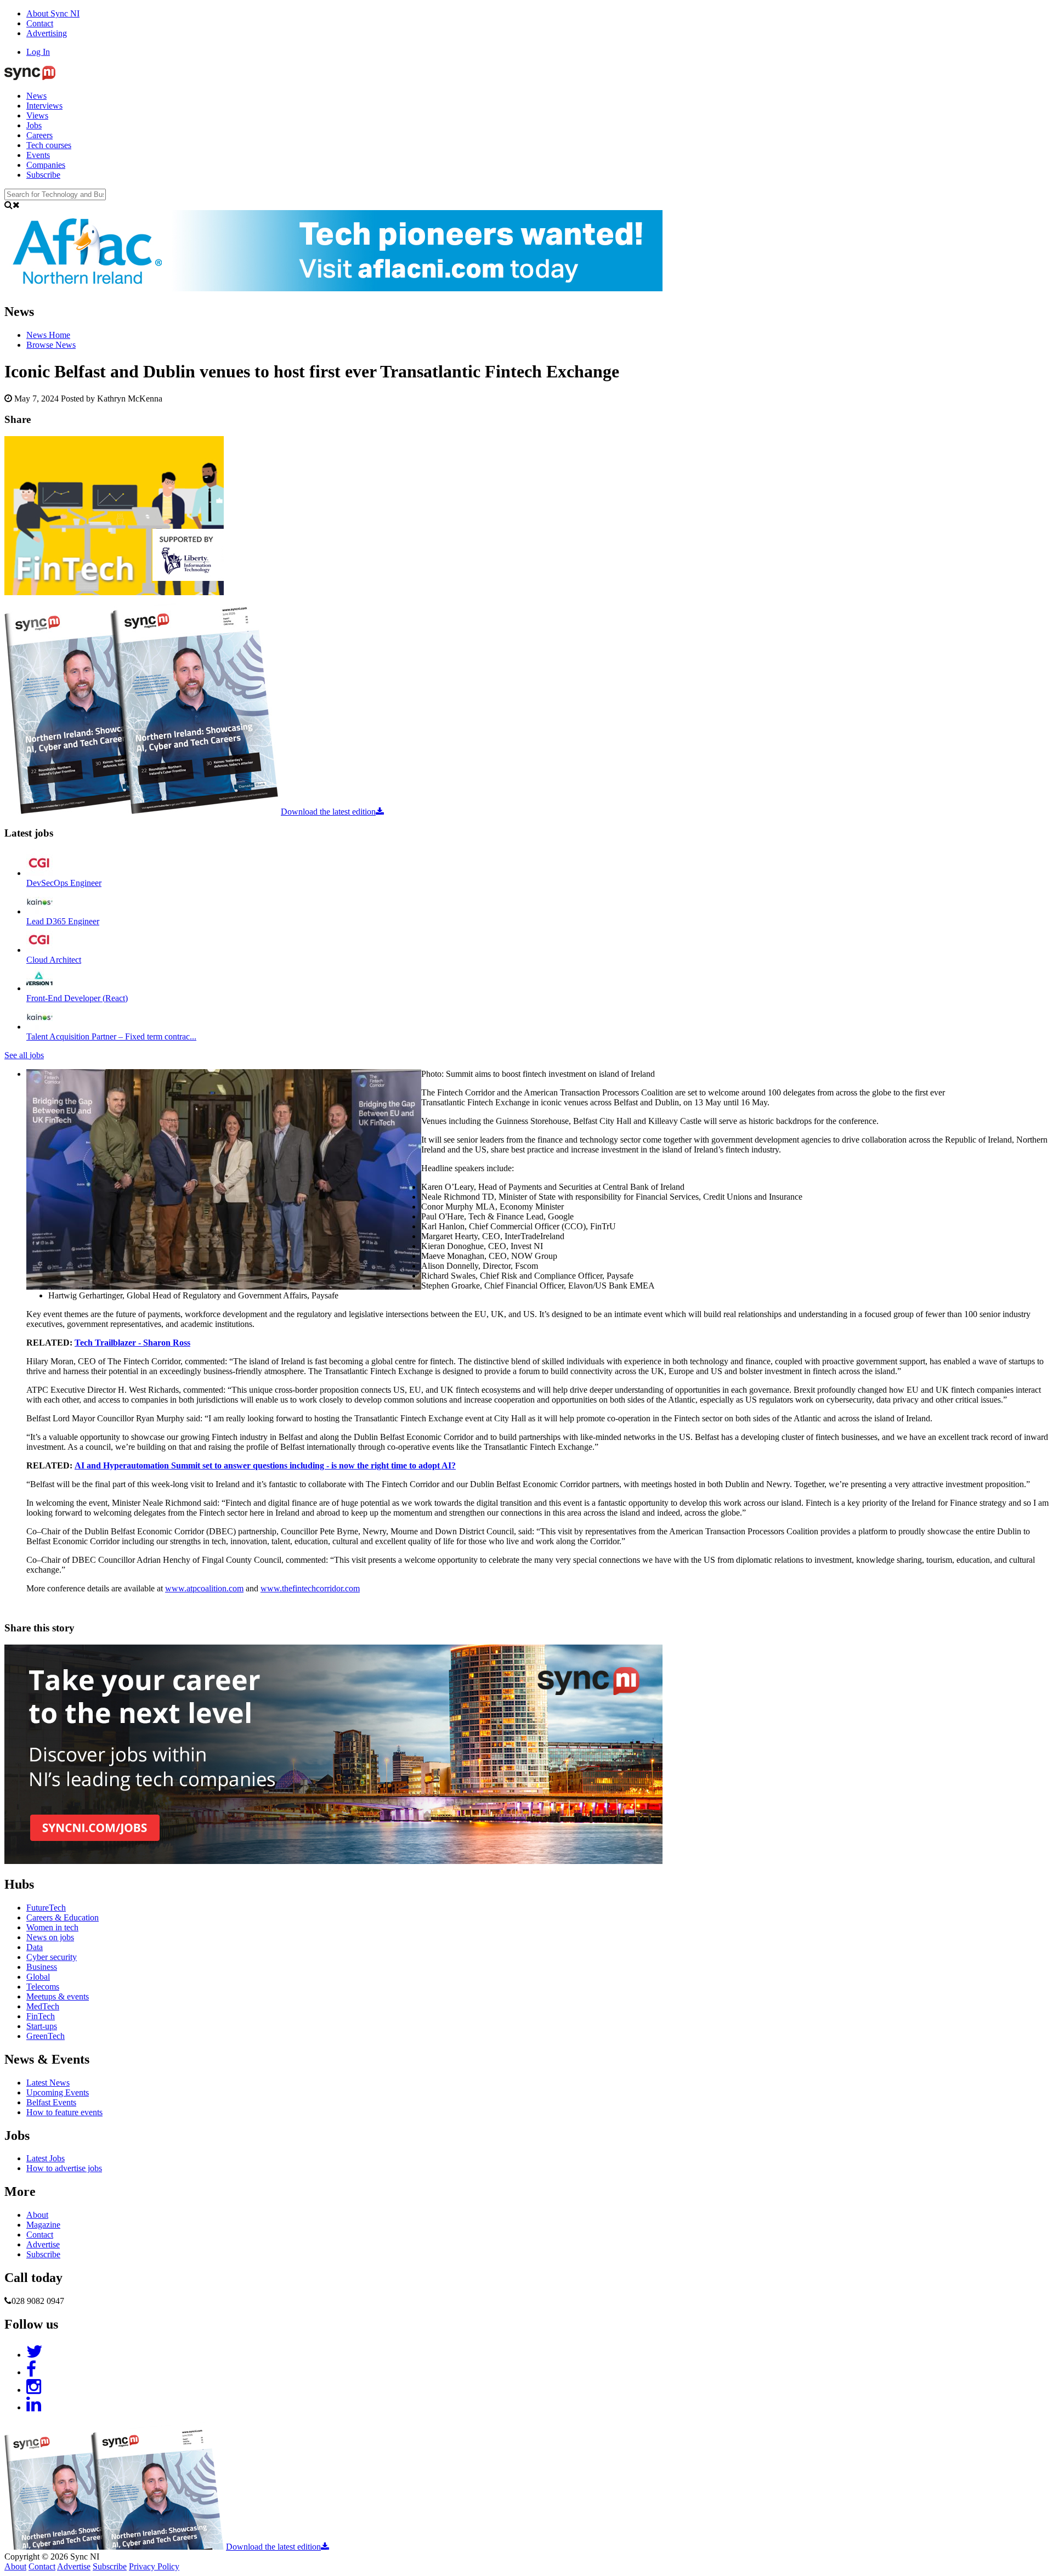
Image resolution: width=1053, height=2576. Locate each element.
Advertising (47, 33)
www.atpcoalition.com (204, 1588)
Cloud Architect (54, 960)
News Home (48, 335)
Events (38, 155)
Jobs (34, 125)
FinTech (41, 2016)
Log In (38, 52)
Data (35, 1947)
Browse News (51, 345)
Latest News (48, 2083)
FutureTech (46, 1908)
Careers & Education (63, 1917)
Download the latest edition (328, 812)
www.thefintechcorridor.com (310, 1588)
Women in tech (52, 1927)
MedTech (43, 2006)
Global (38, 1977)
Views (37, 115)
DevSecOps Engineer (64, 883)
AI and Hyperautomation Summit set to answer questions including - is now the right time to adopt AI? (265, 1465)
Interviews (44, 106)
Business (42, 1967)
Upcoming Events (58, 2092)
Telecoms (43, 1987)
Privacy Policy (154, 2566)
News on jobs (50, 1937)
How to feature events (64, 2112)
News (36, 96)
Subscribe (43, 175)
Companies (46, 165)
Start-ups (42, 2026)
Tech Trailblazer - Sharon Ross (132, 1343)
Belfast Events (51, 2102)
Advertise (43, 2244)
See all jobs (24, 1055)
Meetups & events (58, 1996)
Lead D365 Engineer (63, 921)
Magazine (43, 2225)
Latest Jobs (46, 2158)
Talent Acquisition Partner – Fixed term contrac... (111, 1036)
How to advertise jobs (64, 2168)
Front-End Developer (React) (77, 998)
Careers (39, 135)
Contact (40, 23)
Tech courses (49, 145)
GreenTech (46, 2036)
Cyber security (52, 1957)
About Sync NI (53, 13)
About (37, 2215)
